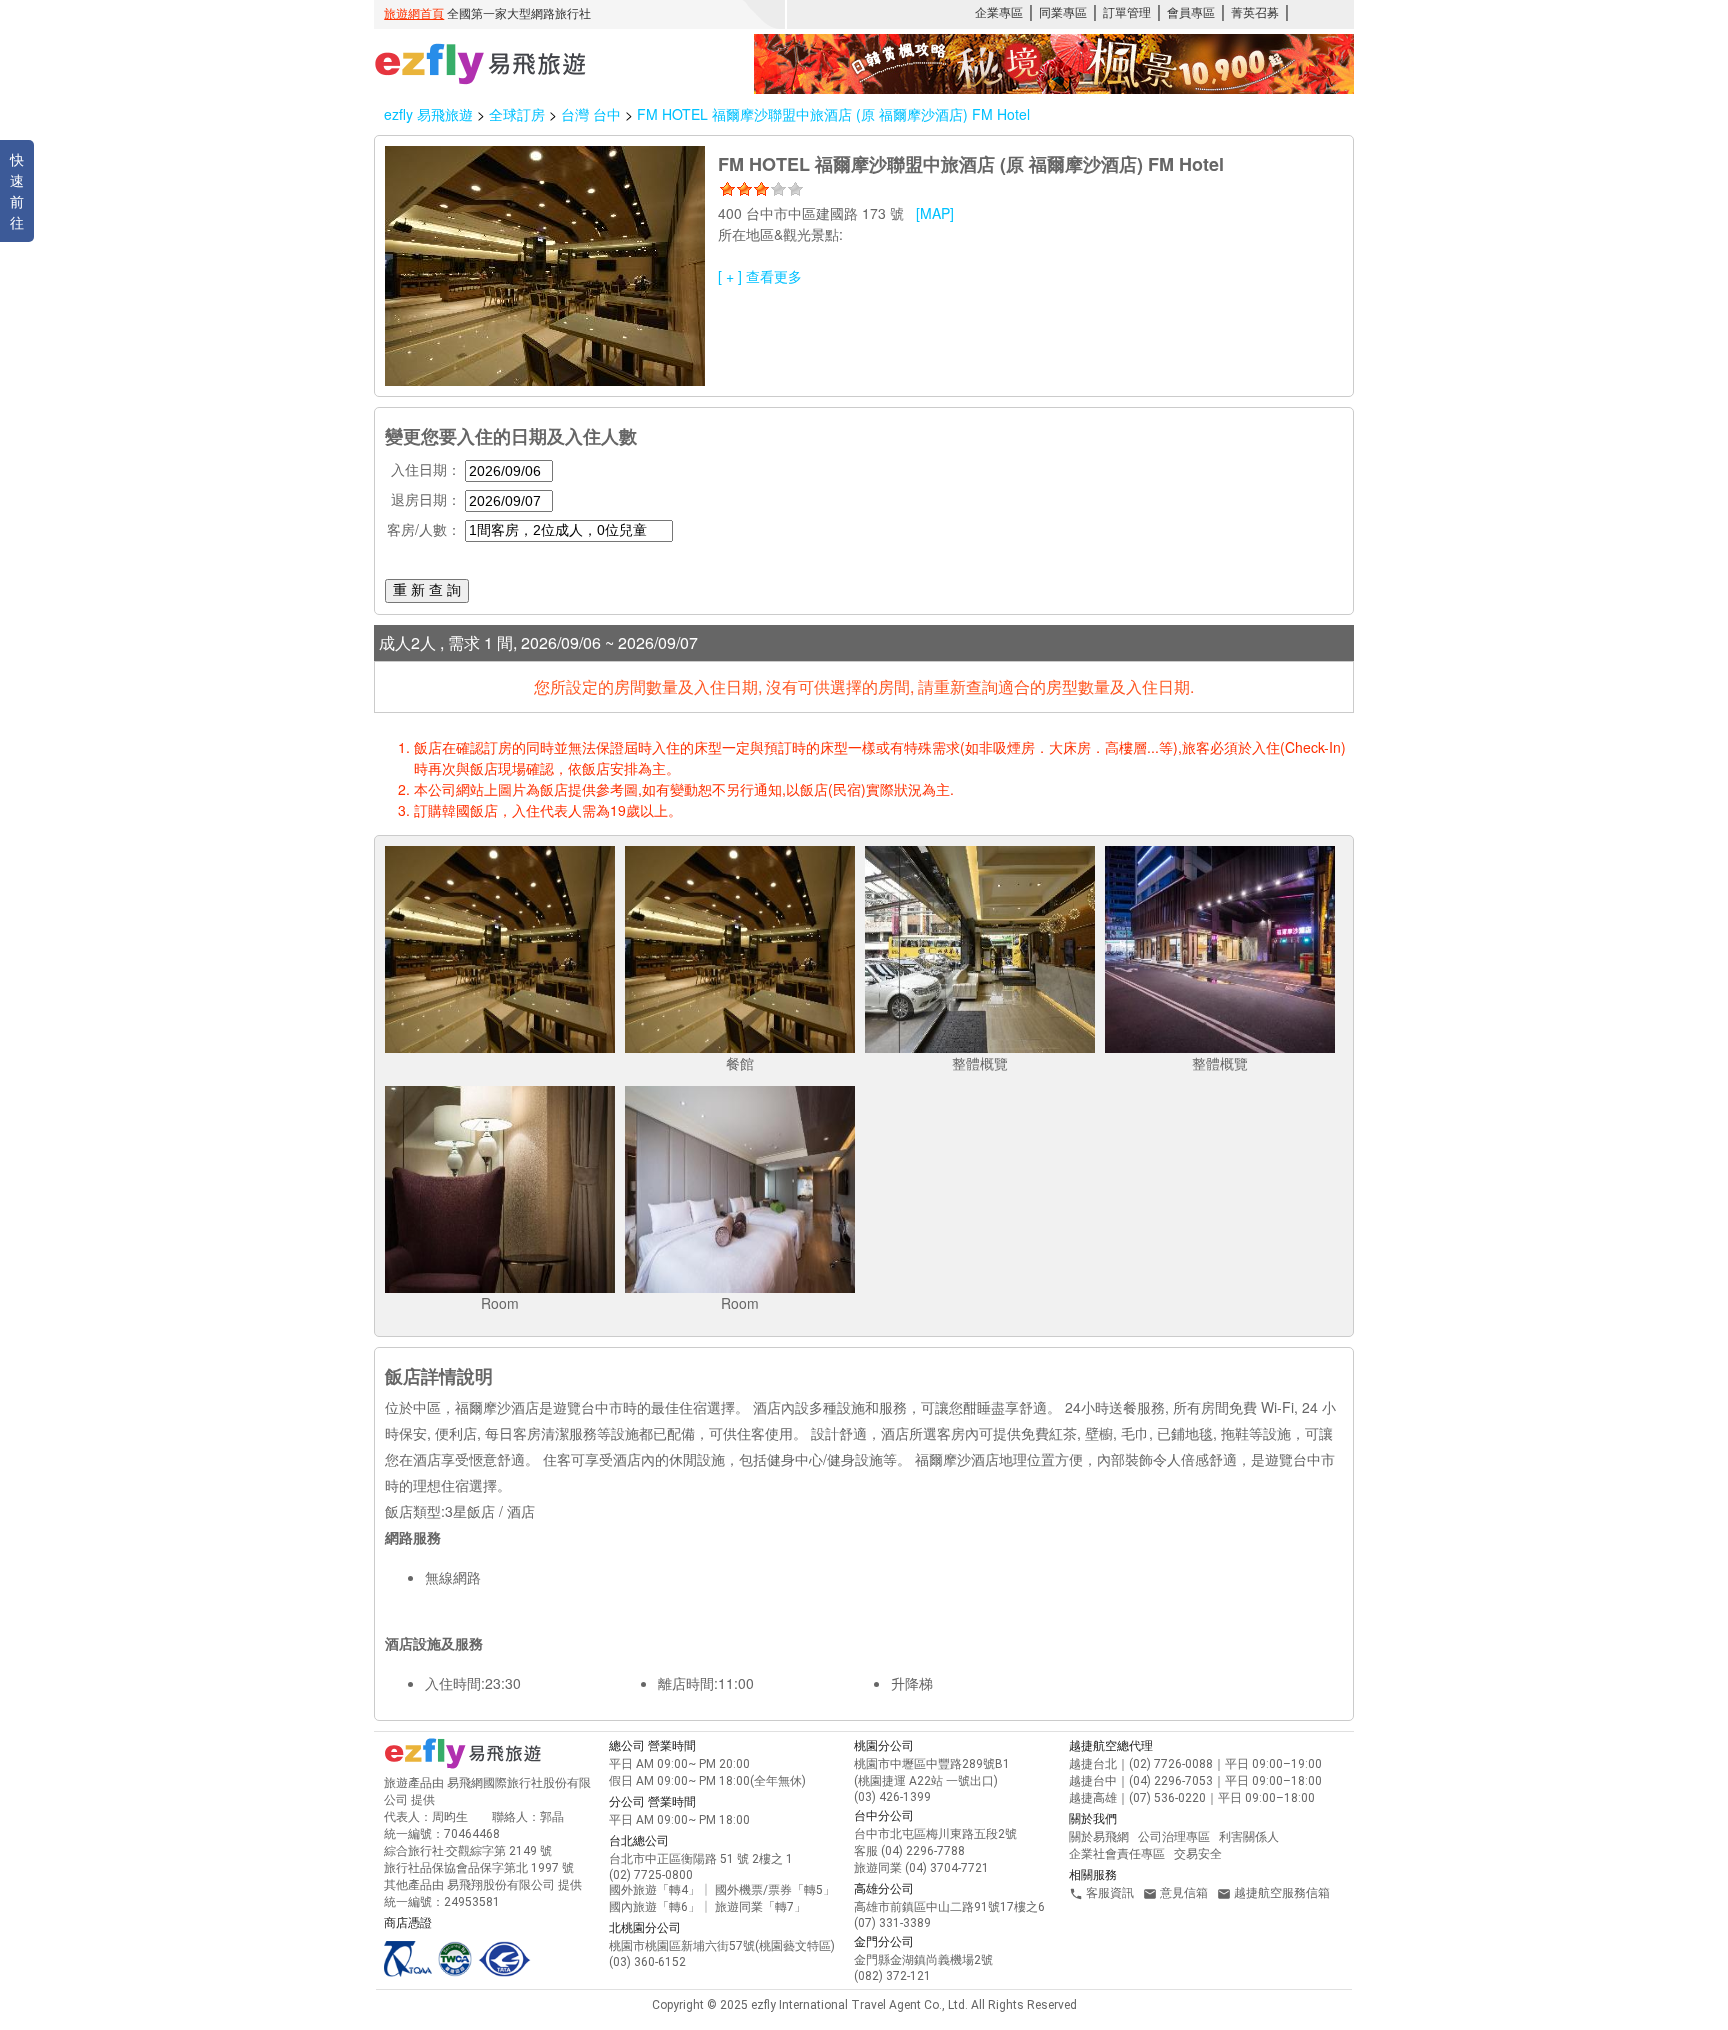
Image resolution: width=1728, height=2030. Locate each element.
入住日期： (426, 469)
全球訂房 (517, 114)
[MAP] (935, 213)
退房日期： (426, 499)
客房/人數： (424, 529)
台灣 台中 (593, 114)
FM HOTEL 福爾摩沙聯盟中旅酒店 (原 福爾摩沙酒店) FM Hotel (833, 114)
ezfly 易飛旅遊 (428, 114)
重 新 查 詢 (427, 590)
